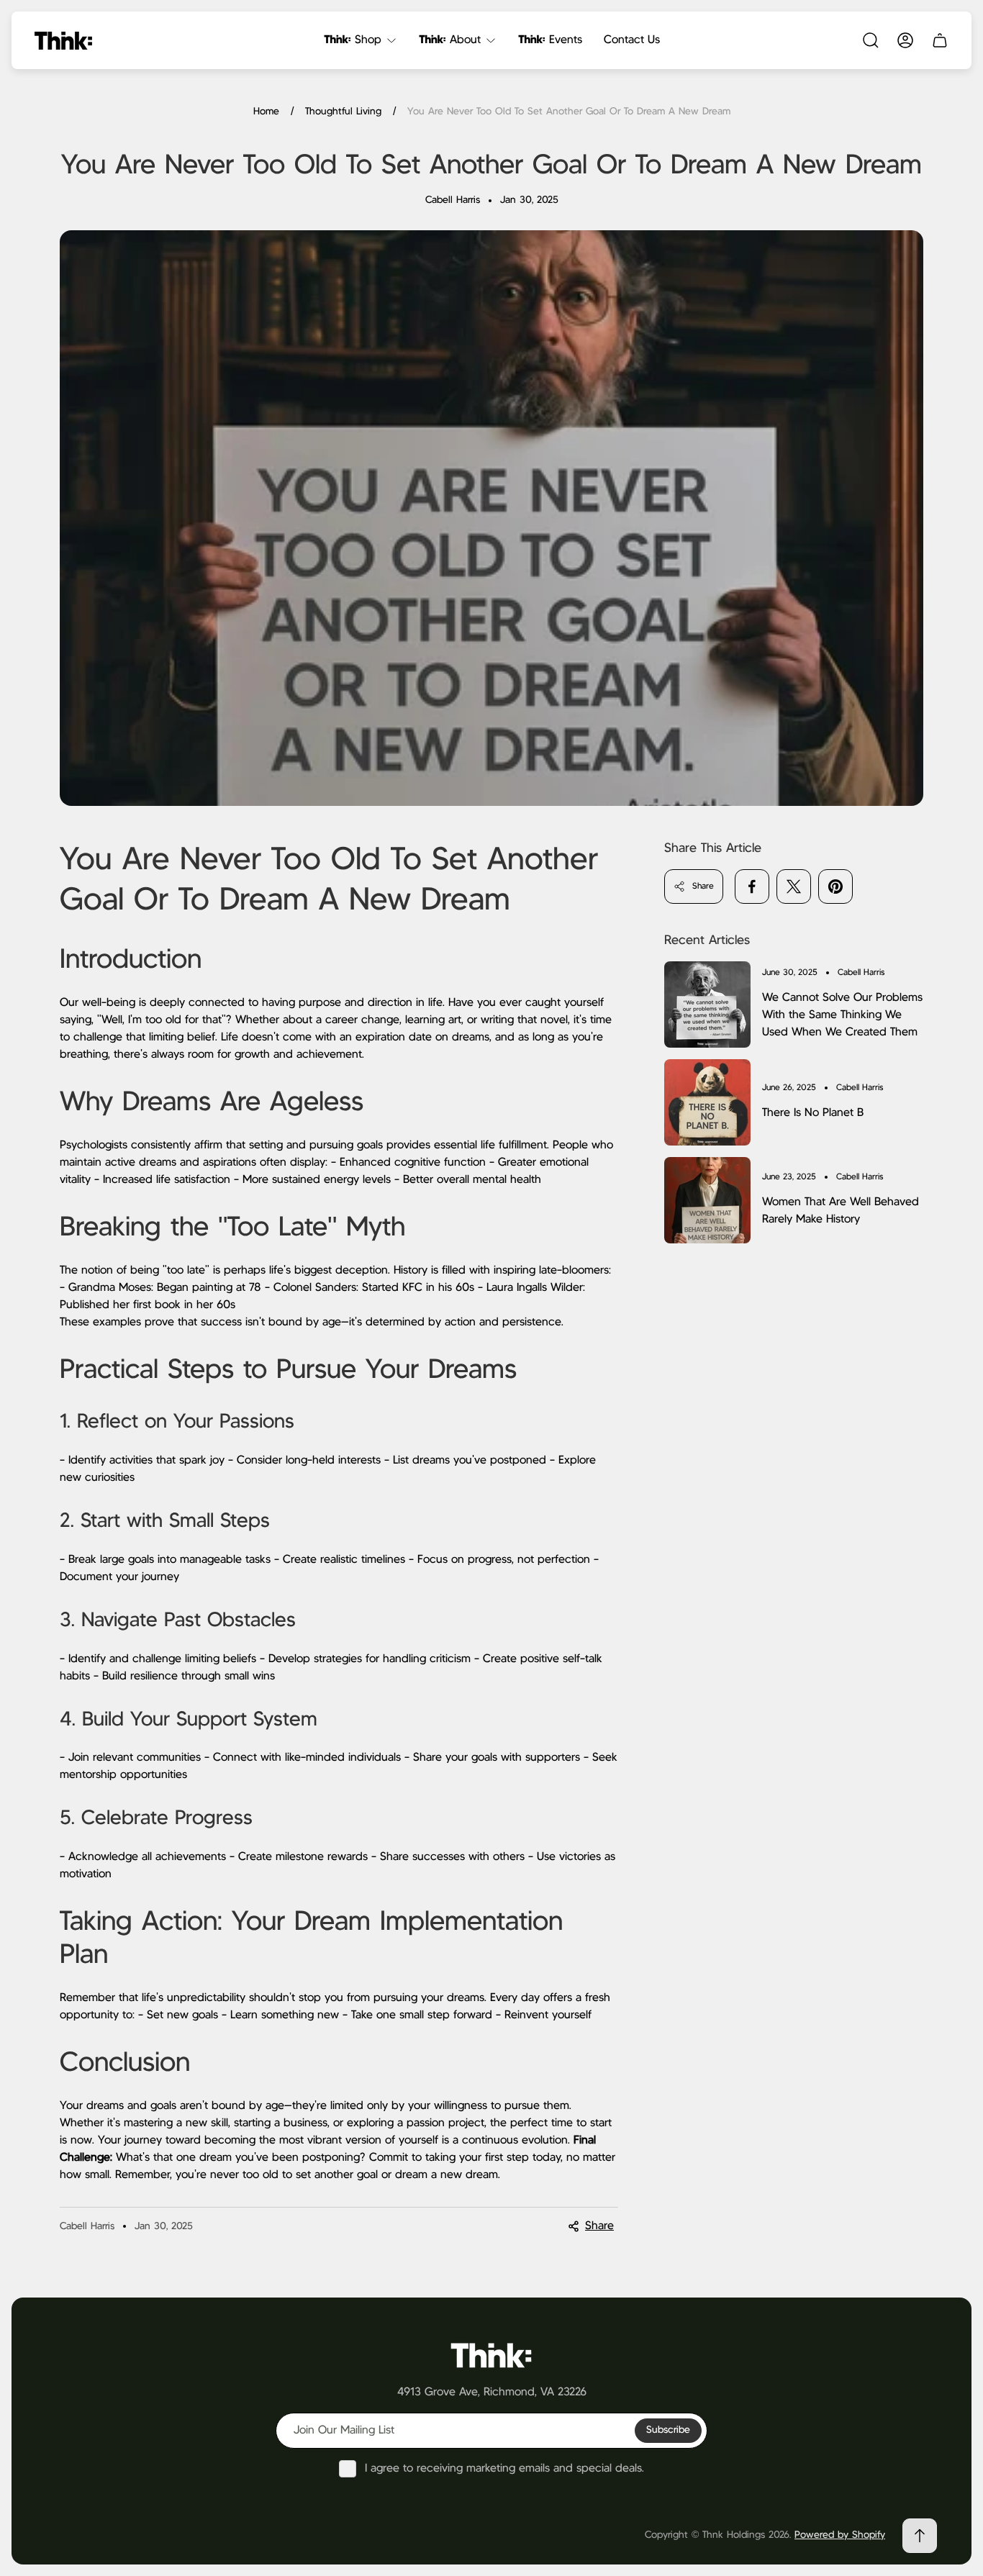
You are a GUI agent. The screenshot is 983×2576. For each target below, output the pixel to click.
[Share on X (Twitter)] (794, 886)
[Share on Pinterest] (835, 886)
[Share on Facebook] (752, 886)
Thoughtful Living (343, 112)
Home (266, 112)
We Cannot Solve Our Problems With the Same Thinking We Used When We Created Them (842, 1015)
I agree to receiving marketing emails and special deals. (504, 2468)
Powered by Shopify (840, 2535)
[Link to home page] (491, 2354)
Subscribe (668, 2430)
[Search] (871, 40)
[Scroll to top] (920, 2536)
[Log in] (905, 40)
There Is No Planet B (813, 1113)
